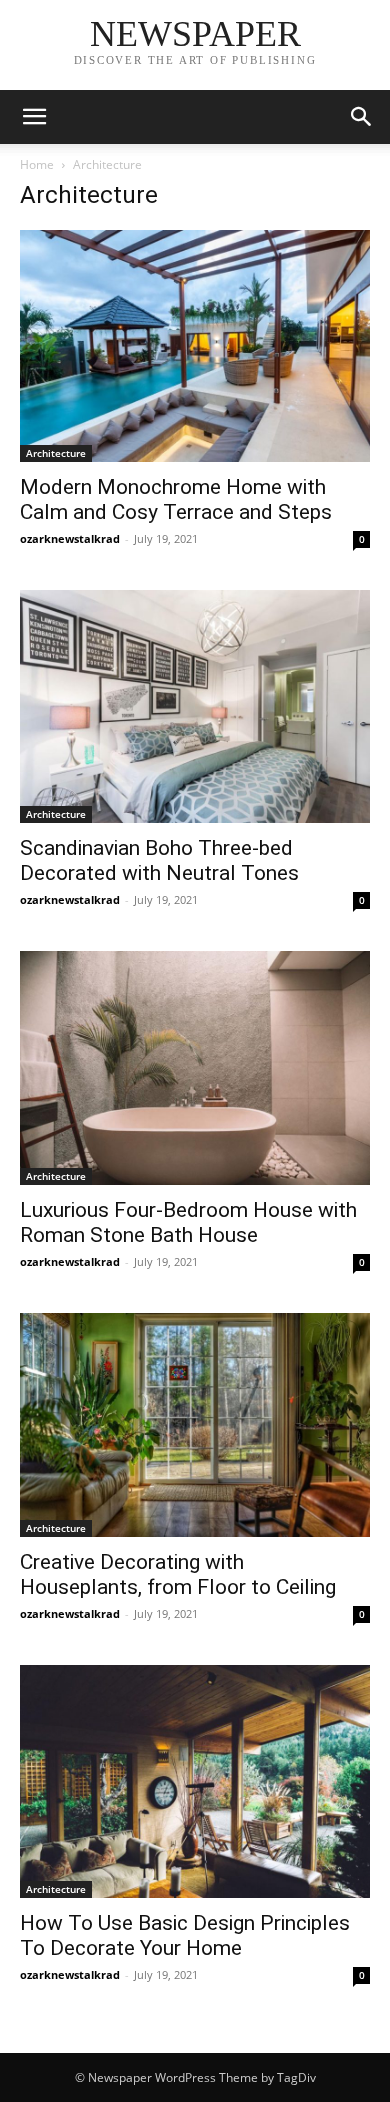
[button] (34, 117)
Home (37, 164)
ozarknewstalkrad (70, 538)
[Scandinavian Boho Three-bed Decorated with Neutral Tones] (195, 706)
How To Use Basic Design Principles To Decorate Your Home (185, 1935)
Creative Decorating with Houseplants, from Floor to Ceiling (178, 1574)
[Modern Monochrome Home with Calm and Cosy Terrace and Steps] (195, 346)
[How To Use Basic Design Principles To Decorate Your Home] (195, 1781)
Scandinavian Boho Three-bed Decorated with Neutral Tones (159, 860)
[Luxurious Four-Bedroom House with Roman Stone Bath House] (195, 1067)
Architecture (56, 453)
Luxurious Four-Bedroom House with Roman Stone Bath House (188, 1222)
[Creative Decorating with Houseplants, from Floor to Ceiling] (195, 1425)
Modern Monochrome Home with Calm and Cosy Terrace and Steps (176, 499)
